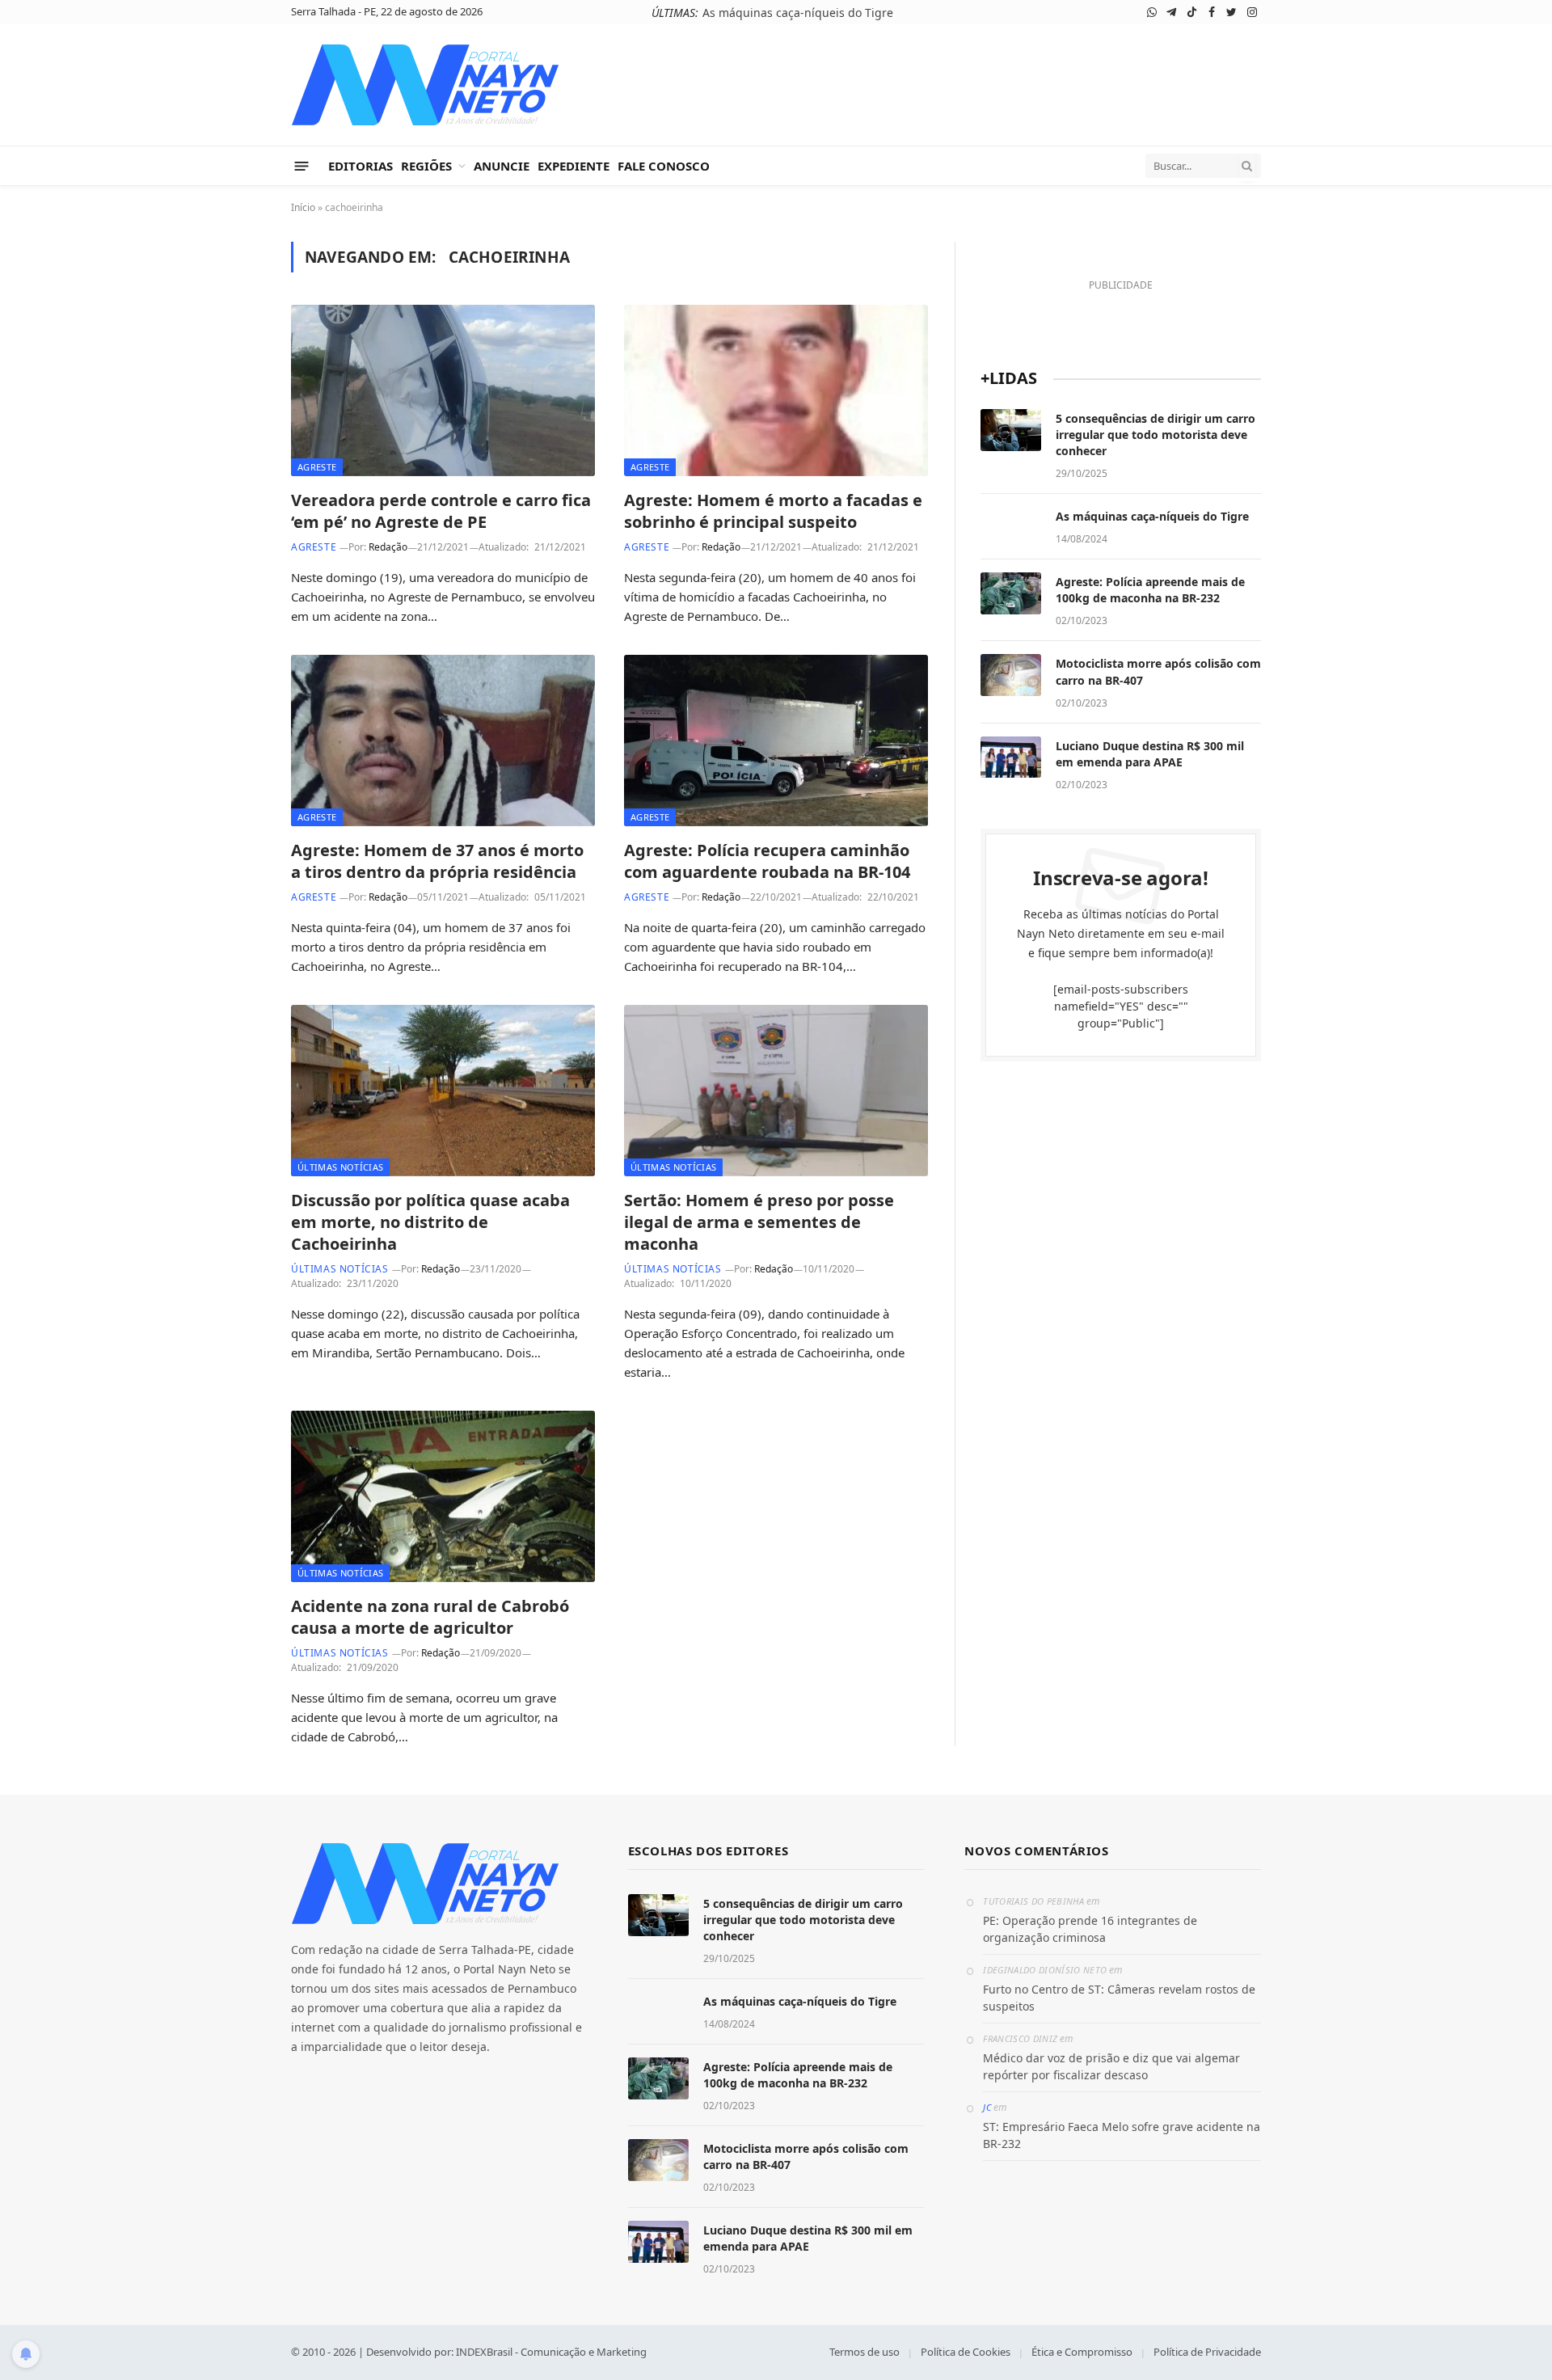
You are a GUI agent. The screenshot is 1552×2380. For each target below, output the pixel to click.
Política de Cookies (966, 2352)
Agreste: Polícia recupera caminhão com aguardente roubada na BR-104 (767, 861)
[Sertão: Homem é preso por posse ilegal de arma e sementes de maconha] (776, 1091)
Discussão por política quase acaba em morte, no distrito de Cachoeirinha (430, 1222)
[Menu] (302, 165)
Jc (987, 2107)
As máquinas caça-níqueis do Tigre (798, 13)
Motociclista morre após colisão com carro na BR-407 (1158, 671)
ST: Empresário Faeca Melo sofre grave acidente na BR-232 (1122, 2135)
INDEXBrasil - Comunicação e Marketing (551, 2352)
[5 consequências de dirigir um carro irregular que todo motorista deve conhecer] (1011, 430)
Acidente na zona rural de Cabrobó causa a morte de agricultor (430, 1617)
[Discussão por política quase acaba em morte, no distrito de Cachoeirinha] (443, 1091)
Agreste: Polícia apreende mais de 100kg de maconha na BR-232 (1150, 590)
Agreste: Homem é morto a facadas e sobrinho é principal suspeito (773, 511)
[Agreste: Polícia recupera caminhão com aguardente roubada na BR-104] (776, 741)
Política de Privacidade (1207, 2352)
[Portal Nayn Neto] (426, 85)
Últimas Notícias (340, 1167)
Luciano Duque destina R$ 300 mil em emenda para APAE (1150, 754)
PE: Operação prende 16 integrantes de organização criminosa (1090, 1929)
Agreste (317, 467)
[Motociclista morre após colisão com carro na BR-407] (1011, 675)
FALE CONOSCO (664, 166)
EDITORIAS (361, 166)
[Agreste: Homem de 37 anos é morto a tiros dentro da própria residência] (443, 741)
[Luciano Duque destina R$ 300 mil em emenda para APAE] (1011, 757)
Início (303, 207)
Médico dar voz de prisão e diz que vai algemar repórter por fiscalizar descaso (1111, 2066)
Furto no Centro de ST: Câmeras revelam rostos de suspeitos (1119, 1998)
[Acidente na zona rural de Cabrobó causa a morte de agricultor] (443, 1496)
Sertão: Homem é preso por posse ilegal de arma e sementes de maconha (759, 1222)
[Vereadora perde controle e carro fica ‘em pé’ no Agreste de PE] (443, 390)
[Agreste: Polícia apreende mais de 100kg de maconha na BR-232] (1011, 593)
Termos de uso (865, 2352)
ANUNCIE (502, 166)
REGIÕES (426, 166)
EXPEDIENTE (574, 166)
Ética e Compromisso (1082, 2352)
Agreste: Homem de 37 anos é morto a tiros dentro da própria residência (437, 861)
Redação (388, 547)
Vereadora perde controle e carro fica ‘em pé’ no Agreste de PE (441, 511)
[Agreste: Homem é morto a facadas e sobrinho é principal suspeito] (776, 390)
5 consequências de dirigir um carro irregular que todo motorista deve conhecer (1156, 435)
